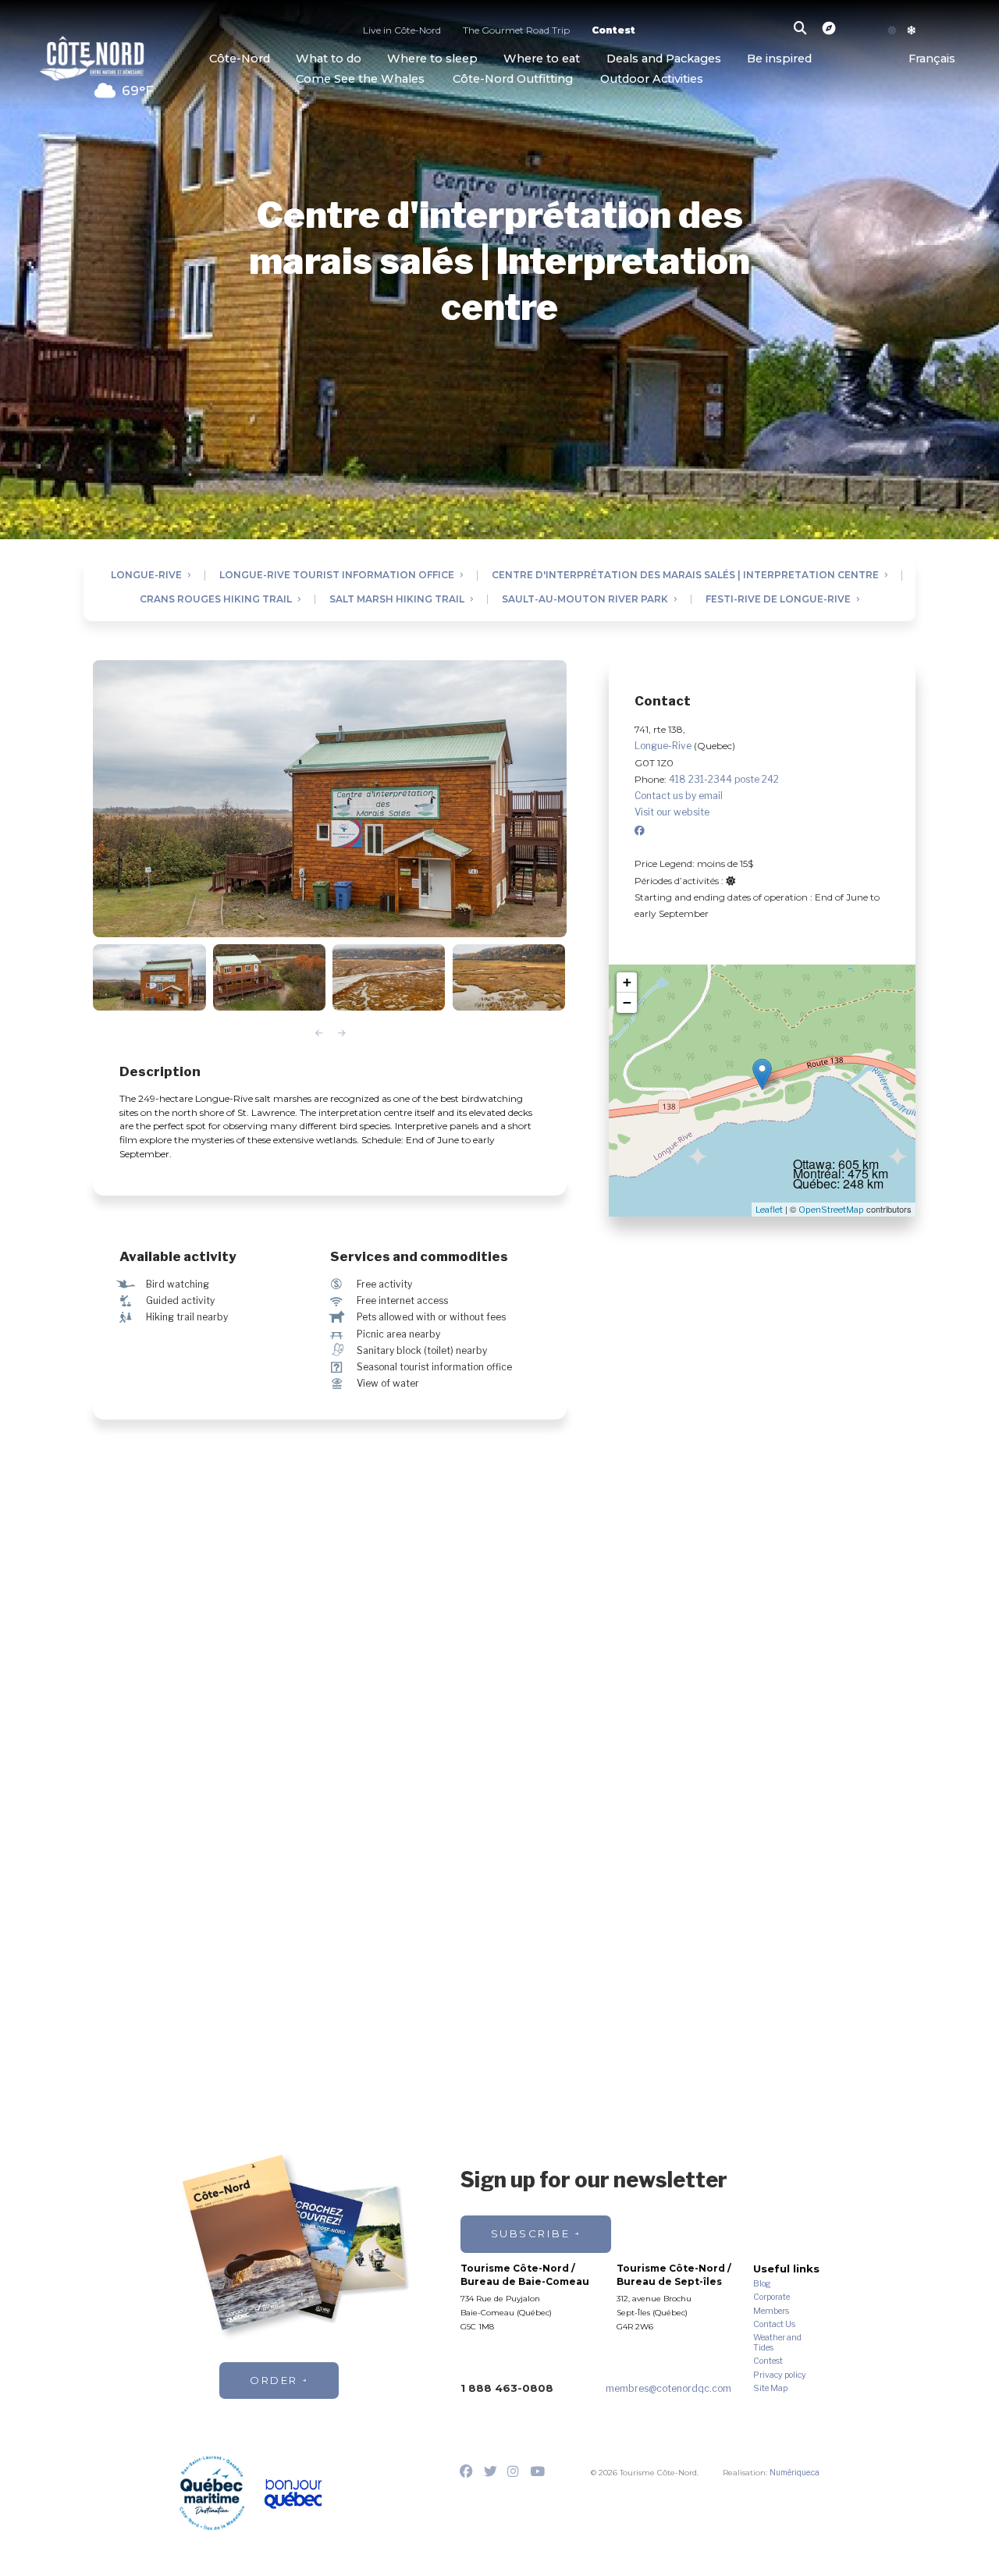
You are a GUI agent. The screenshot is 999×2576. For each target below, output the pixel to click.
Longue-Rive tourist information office (337, 576)
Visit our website (672, 812)
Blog (762, 2284)
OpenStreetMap (831, 1210)
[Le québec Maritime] (212, 2493)
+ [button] (627, 982)
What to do (329, 58)
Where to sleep (432, 58)
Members (771, 2311)
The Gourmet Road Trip (516, 31)
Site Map (770, 2389)
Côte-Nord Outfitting (513, 79)
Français (932, 58)
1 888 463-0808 (507, 2388)
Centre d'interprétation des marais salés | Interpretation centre (685, 576)
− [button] (627, 1002)
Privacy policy (780, 2375)
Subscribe (531, 2233)
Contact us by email (679, 796)
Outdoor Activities (652, 79)
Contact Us (774, 2325)
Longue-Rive (146, 576)
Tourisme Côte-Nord (92, 56)
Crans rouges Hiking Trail (216, 600)
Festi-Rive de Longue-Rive (778, 600)
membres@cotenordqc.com (668, 2388)
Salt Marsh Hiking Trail (397, 600)
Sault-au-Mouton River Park (585, 600)
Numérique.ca (795, 2472)
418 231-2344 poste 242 (724, 779)
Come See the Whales (360, 79)
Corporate (771, 2297)
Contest (613, 31)
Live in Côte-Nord (402, 31)
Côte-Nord (240, 58)
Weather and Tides (777, 2343)
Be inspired (779, 58)
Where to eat (542, 58)
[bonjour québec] (293, 2494)
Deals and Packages (664, 58)
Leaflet (769, 1210)
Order (274, 2380)
